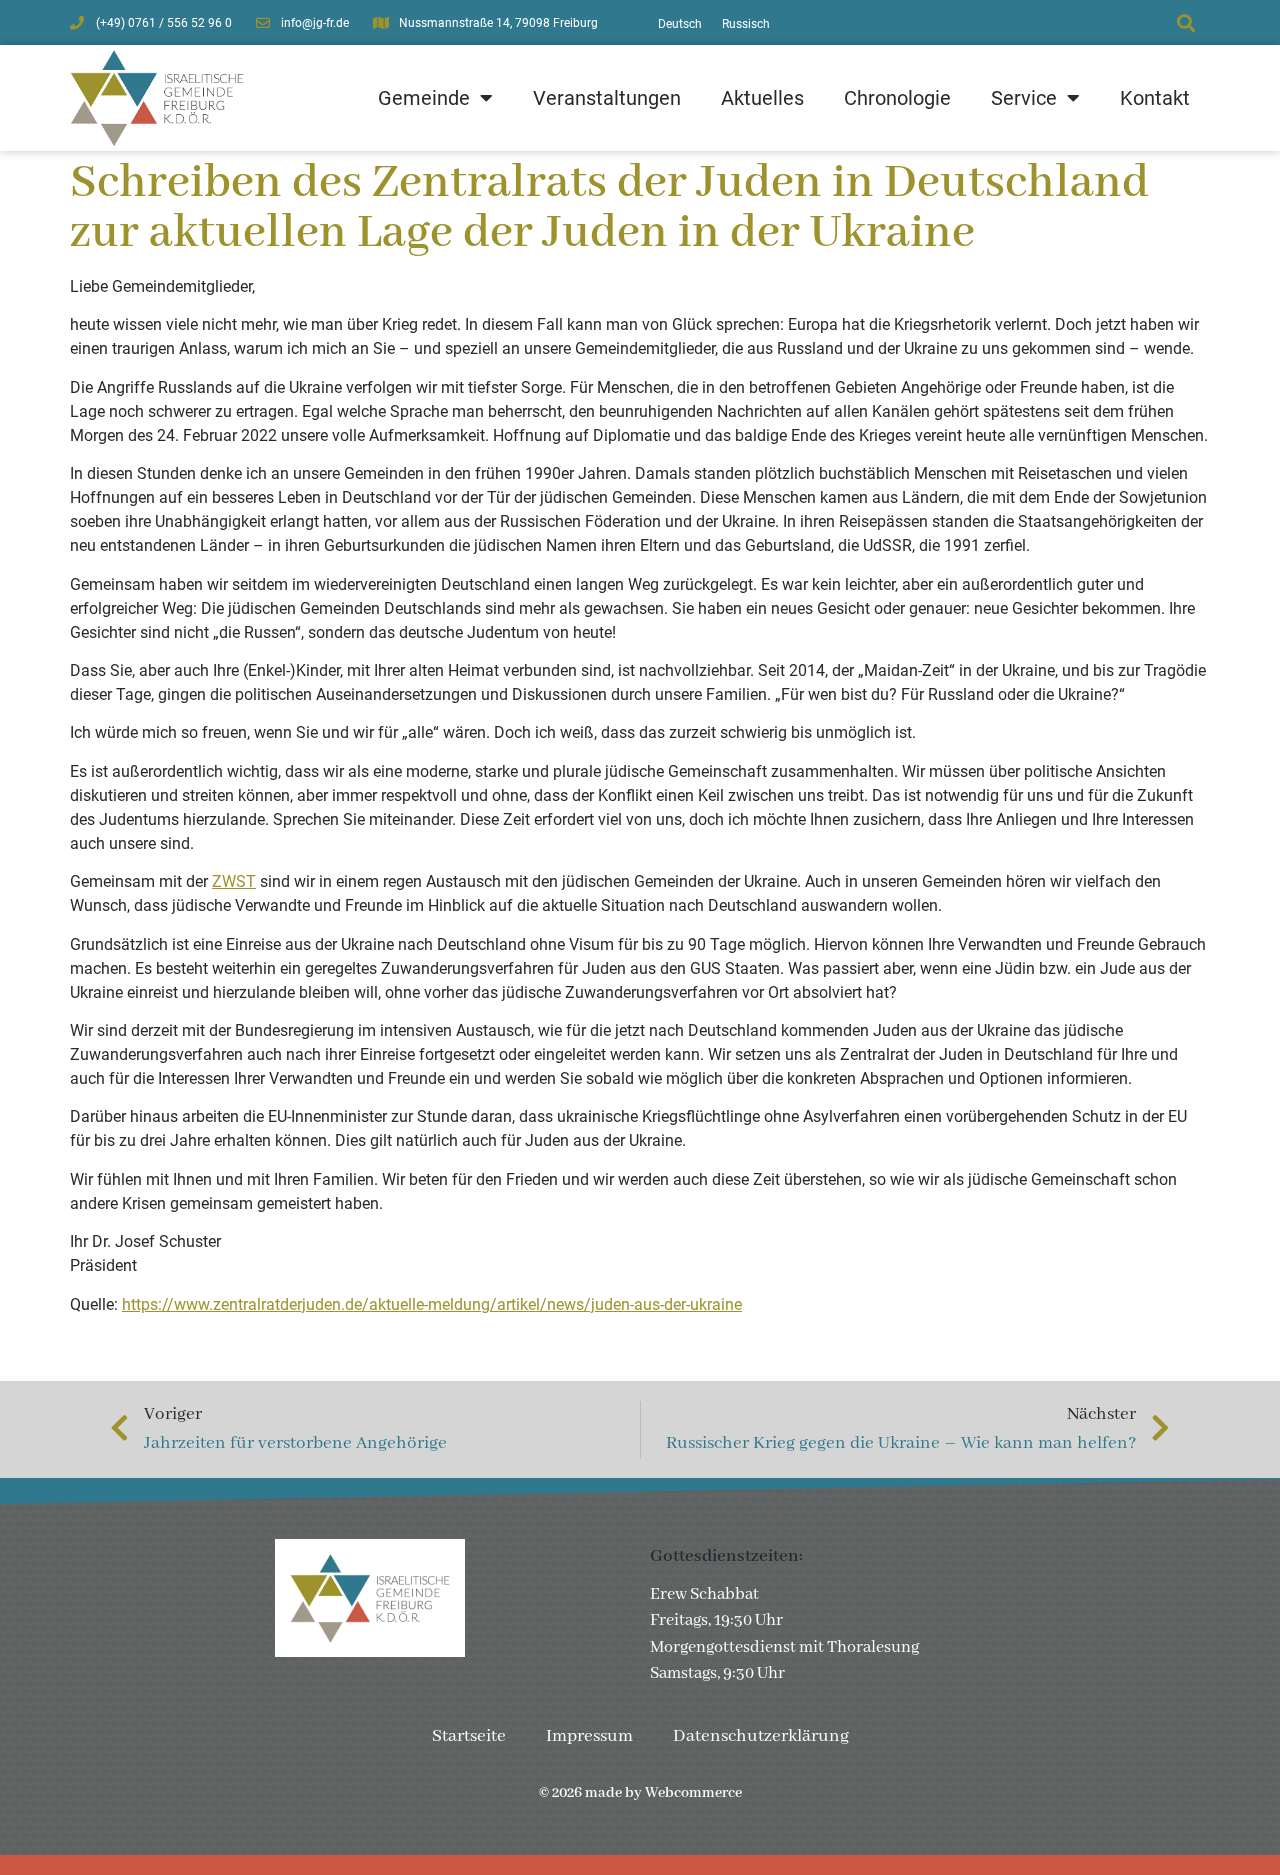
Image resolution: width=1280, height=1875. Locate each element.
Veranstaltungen (607, 98)
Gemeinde (424, 98)
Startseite (469, 1736)
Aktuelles (762, 98)
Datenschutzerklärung (761, 1736)
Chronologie (897, 98)
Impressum (589, 1736)
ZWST (234, 881)
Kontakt (1155, 98)
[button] (1185, 22)
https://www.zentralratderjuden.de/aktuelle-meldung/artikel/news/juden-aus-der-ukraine (432, 1304)
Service (1024, 98)
